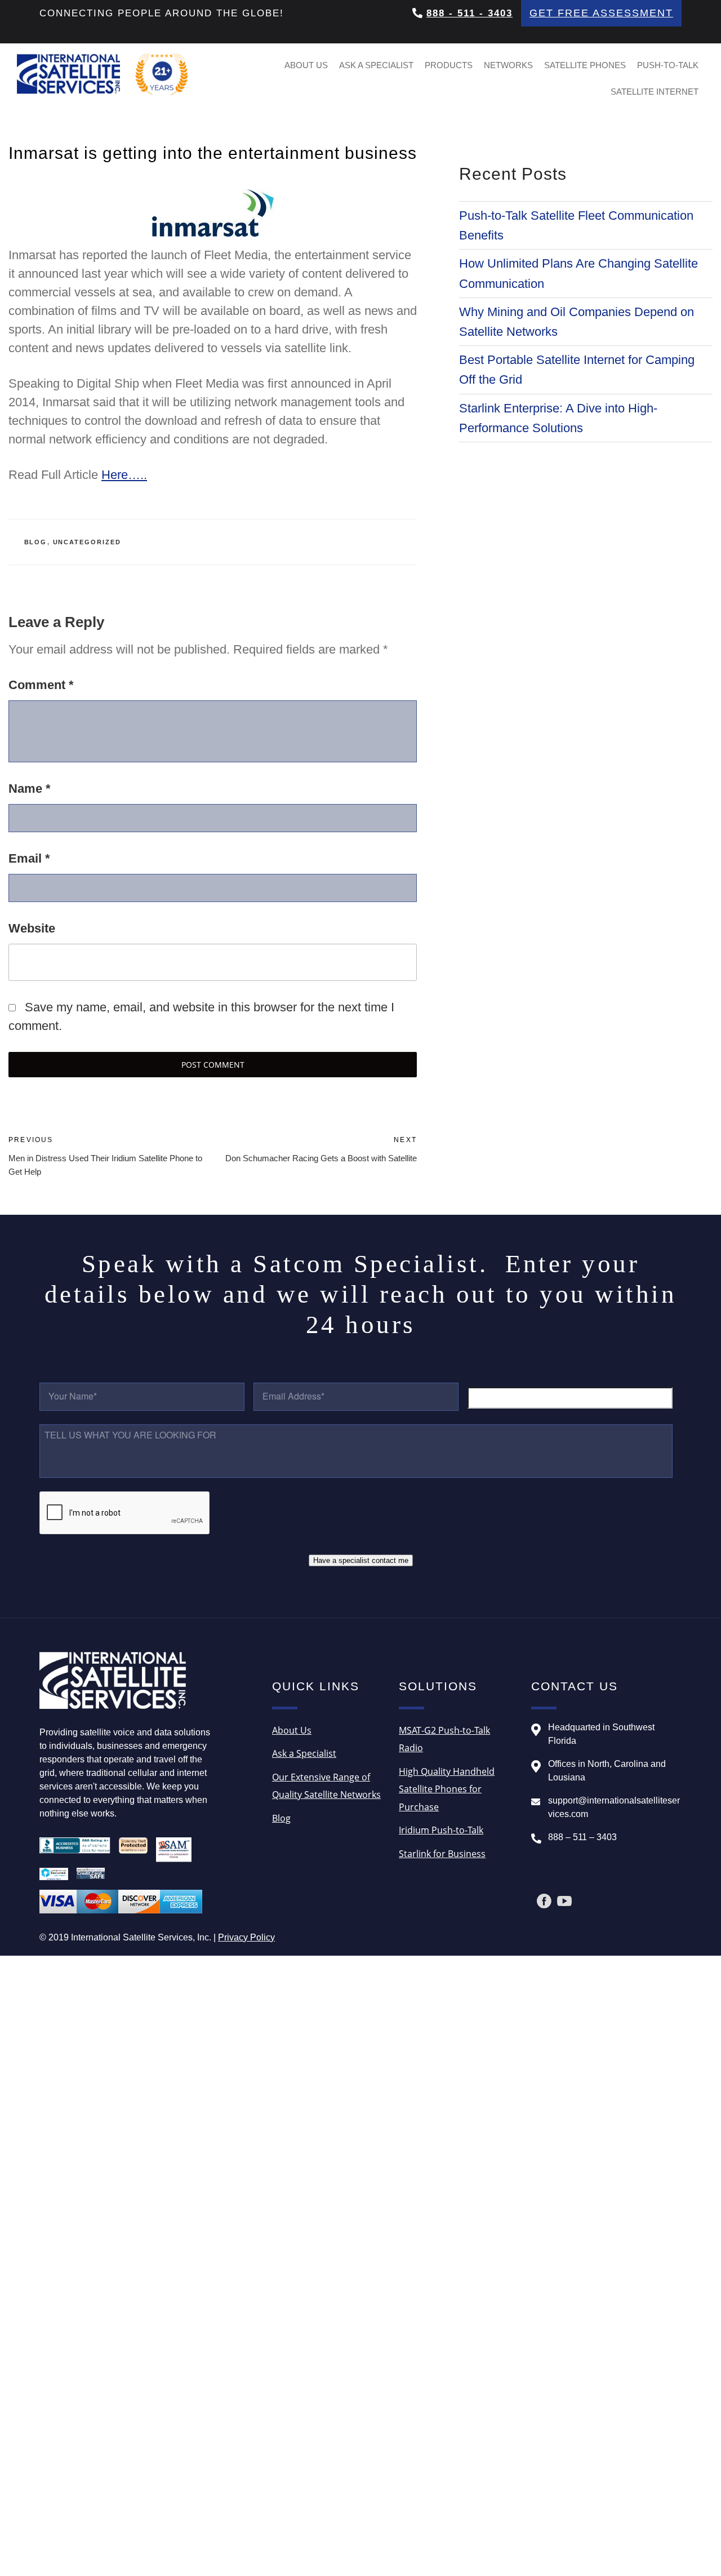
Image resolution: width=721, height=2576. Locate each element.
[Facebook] (544, 1901)
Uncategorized (87, 542)
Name (30, 789)
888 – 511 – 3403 (582, 1837)
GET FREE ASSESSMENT (601, 13)
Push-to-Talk (668, 65)
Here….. (124, 475)
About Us (306, 65)
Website (32, 928)
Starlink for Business (442, 1854)
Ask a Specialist (376, 65)
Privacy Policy (246, 1937)
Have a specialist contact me (361, 1560)
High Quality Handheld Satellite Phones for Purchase (447, 1789)
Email (29, 858)
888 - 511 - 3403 (469, 13)
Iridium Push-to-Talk (441, 1830)
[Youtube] (564, 1901)
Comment (41, 685)
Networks (508, 65)
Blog (36, 542)
